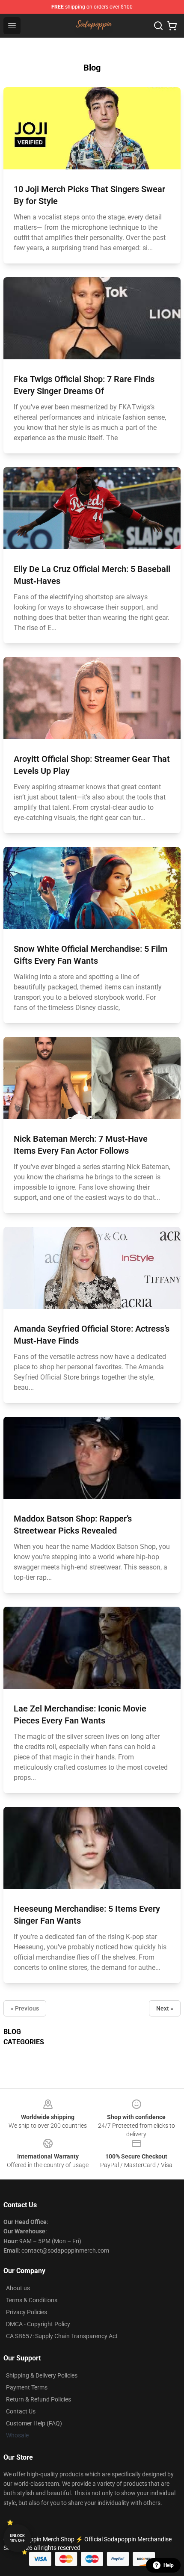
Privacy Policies (27, 2312)
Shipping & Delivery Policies (42, 2375)
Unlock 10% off (17, 2538)
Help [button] (169, 2565)
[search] (158, 26)
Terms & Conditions (32, 2300)
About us (18, 2288)
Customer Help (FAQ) (34, 2423)
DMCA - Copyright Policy (38, 2324)
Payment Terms (27, 2387)
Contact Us (21, 2411)
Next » (165, 2008)
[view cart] (172, 26)
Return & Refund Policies (39, 2399)
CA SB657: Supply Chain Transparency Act (62, 2336)
